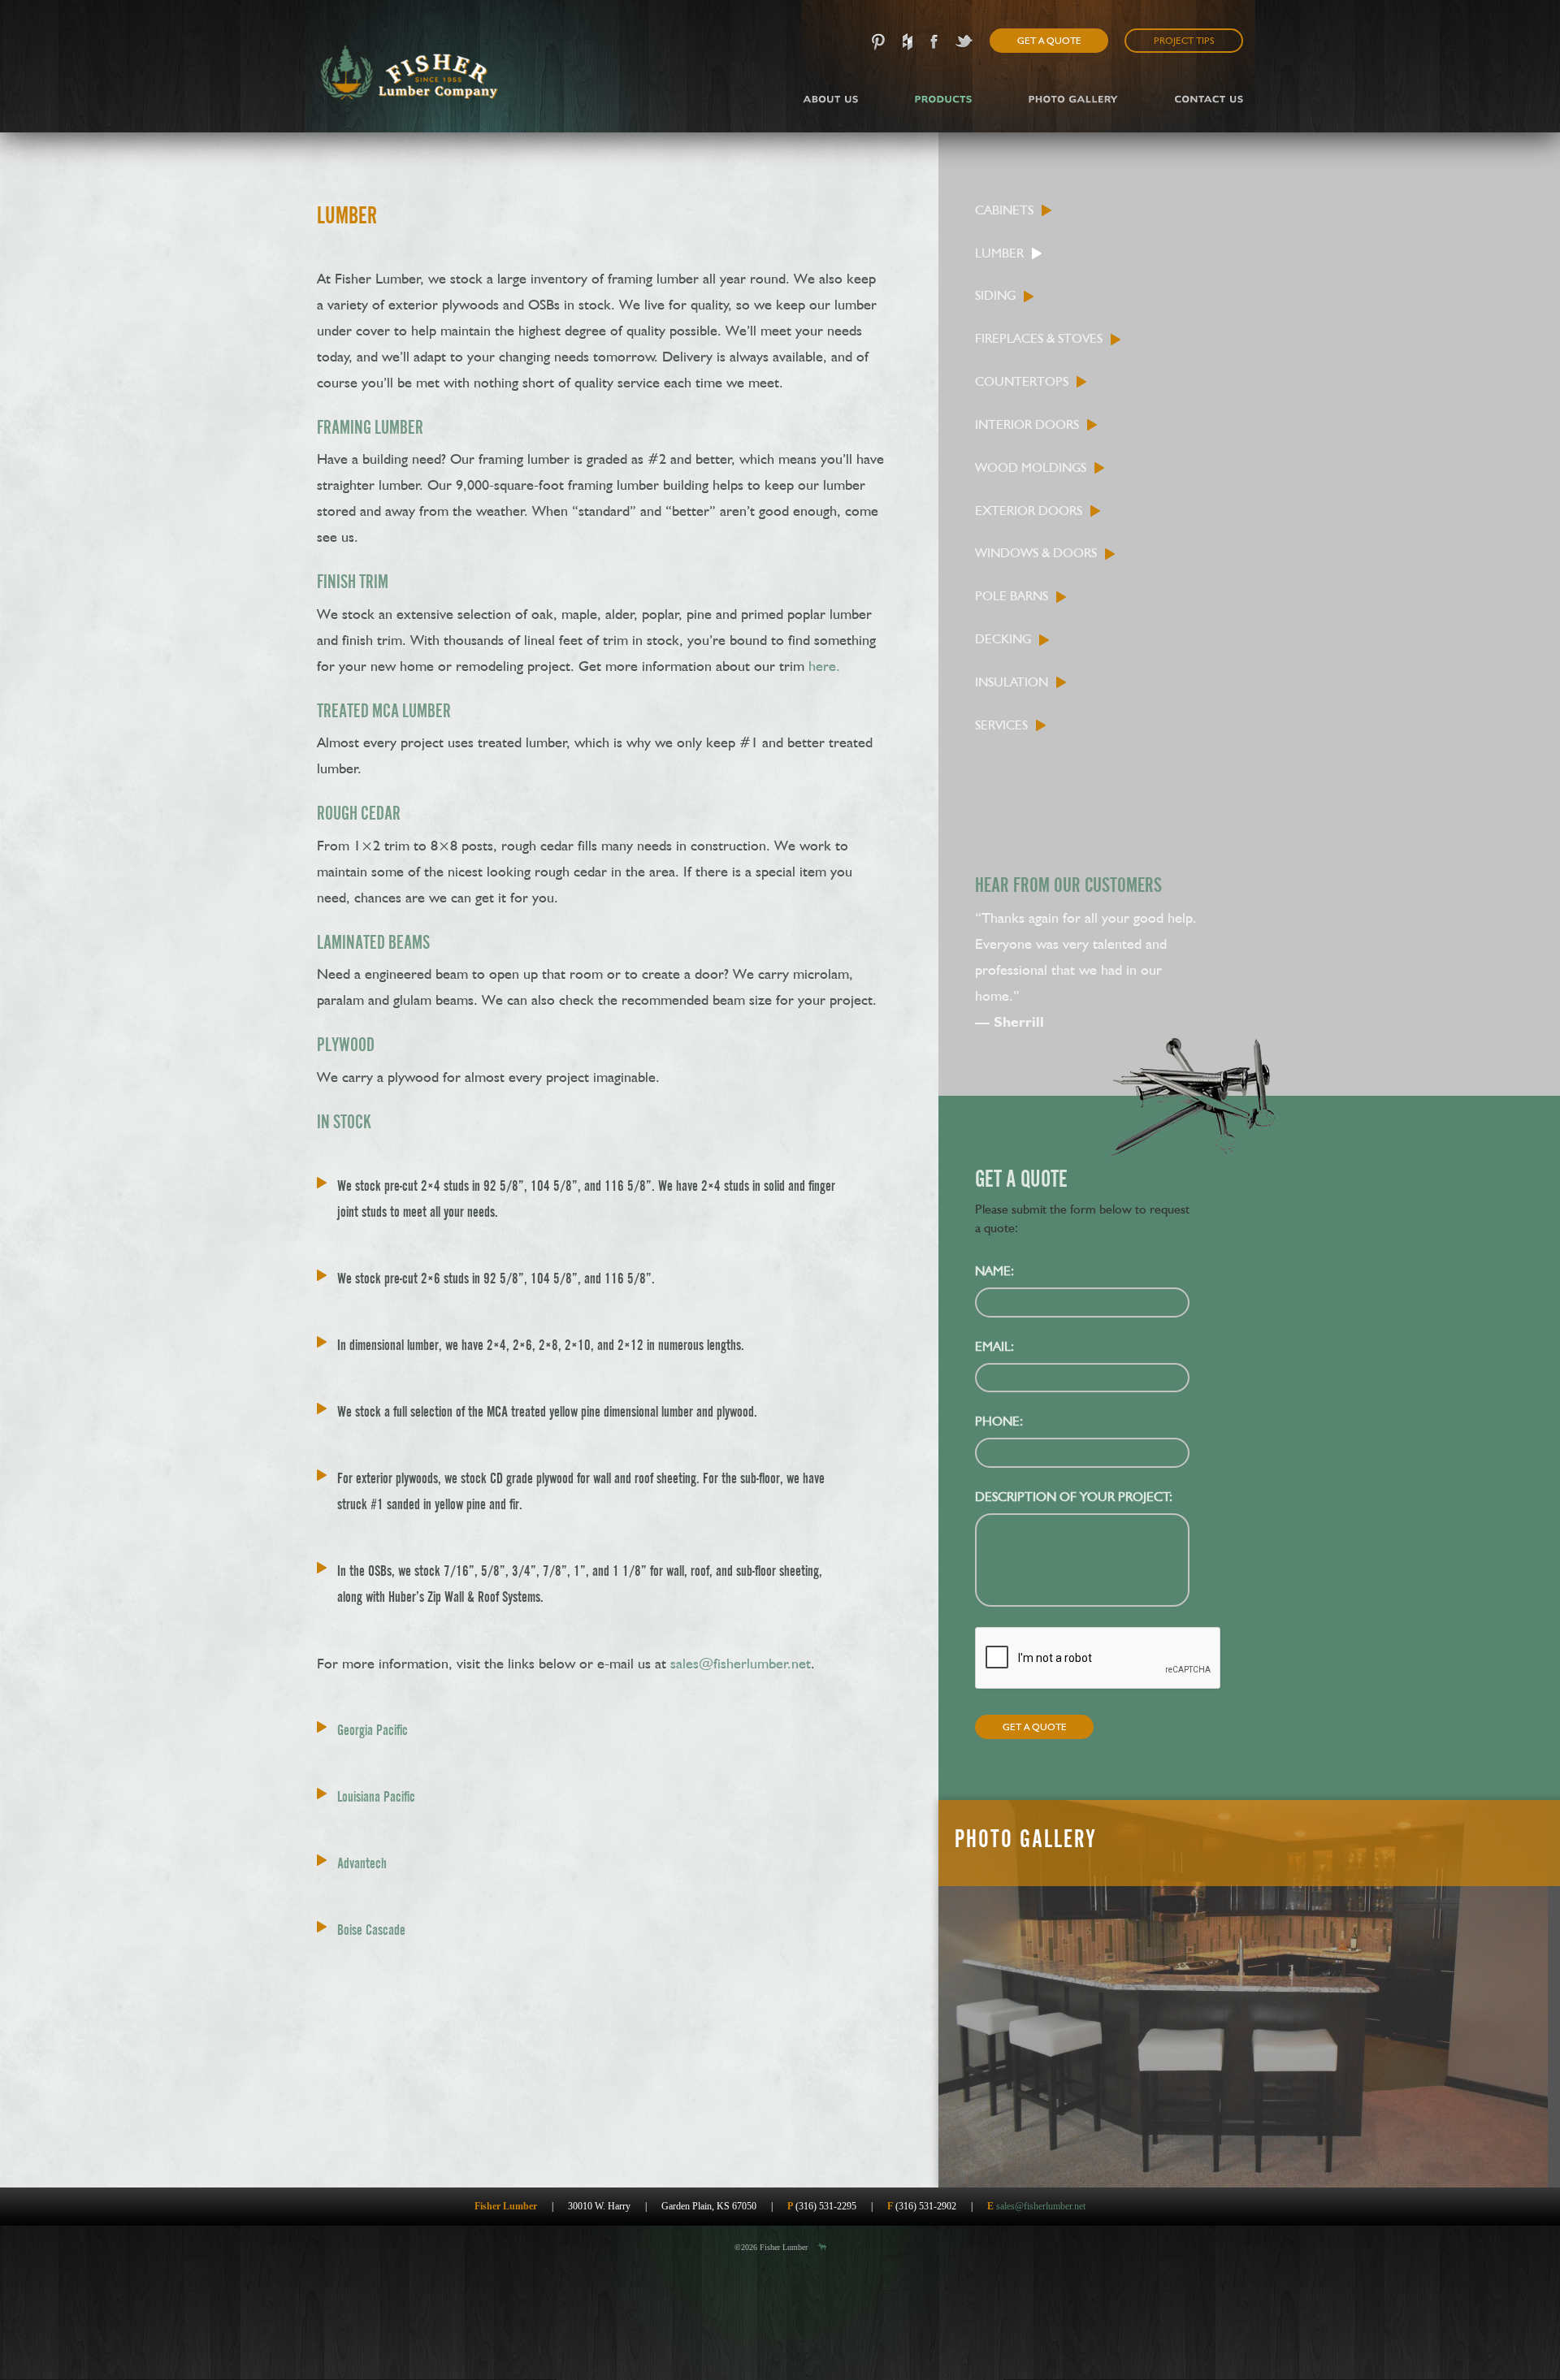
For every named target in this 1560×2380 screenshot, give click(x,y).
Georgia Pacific (373, 1730)
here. (824, 666)
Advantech (362, 1863)
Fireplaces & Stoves (1039, 338)
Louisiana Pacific (376, 1796)
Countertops (1022, 381)
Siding (995, 295)
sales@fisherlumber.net (741, 1663)
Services (1001, 725)
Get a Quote (1035, 1727)
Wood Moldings (1031, 467)
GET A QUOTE (1049, 41)
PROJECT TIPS (1184, 41)
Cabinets (1004, 210)
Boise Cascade (371, 1930)
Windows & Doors (1036, 553)
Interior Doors (1027, 424)
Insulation (1012, 682)
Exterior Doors (1029, 511)
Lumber (999, 253)
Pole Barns (1012, 596)
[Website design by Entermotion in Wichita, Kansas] (822, 2247)
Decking (1003, 639)
